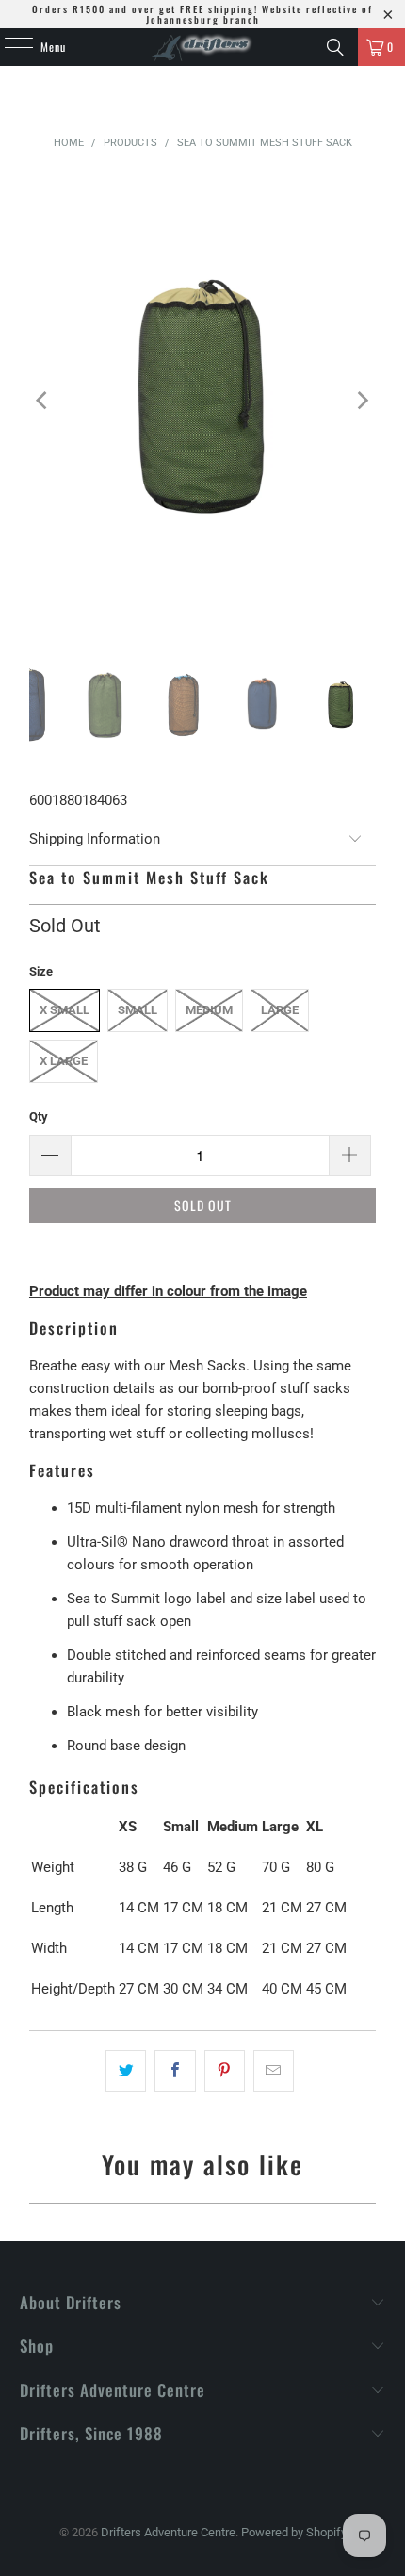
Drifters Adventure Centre (168, 2532)
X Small (65, 1010)
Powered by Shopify (294, 2532)
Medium (209, 1010)
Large (280, 1010)
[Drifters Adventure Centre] (203, 47)
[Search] (335, 47)
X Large (64, 1061)
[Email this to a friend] (274, 2071)
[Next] (362, 401)
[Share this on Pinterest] (225, 2071)
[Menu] (8, 47)
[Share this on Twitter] (126, 2071)
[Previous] (43, 401)
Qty (39, 1116)
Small (138, 1010)
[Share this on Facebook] (175, 2071)
